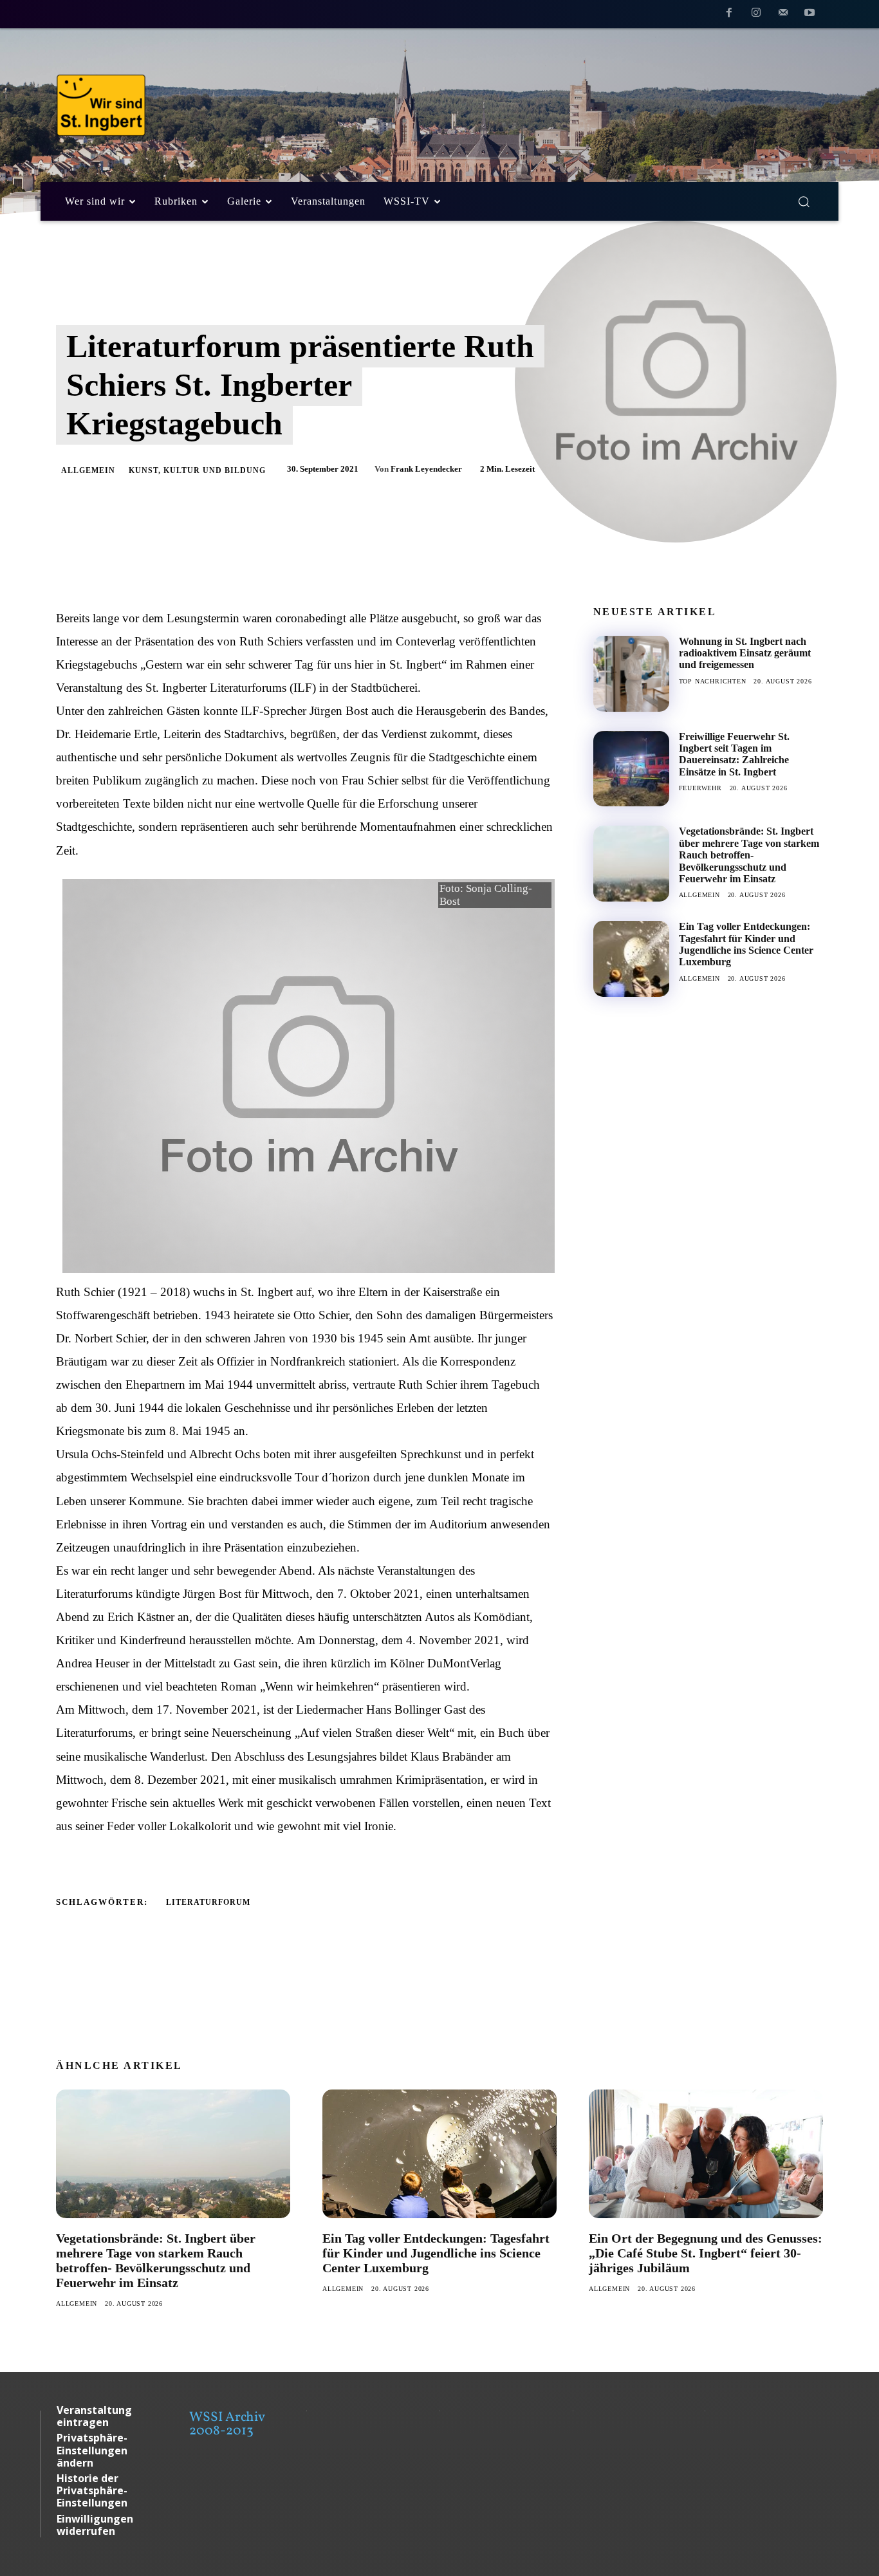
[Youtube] (810, 15)
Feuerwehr (700, 788)
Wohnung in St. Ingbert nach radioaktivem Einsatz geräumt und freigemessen (745, 653)
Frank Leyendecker (426, 469)
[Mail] (783, 15)
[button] (804, 201)
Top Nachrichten (713, 681)
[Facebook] (730, 15)
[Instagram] (756, 15)
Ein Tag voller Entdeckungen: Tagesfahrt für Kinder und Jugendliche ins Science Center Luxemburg (746, 944)
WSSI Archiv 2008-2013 (227, 2424)
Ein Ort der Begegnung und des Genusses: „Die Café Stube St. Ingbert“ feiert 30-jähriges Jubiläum (706, 2253)
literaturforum (208, 1902)
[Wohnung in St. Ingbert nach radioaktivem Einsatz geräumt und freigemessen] (631, 674)
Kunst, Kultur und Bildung (197, 470)
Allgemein (88, 470)
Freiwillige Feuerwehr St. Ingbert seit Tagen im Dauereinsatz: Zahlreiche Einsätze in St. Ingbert (734, 754)
